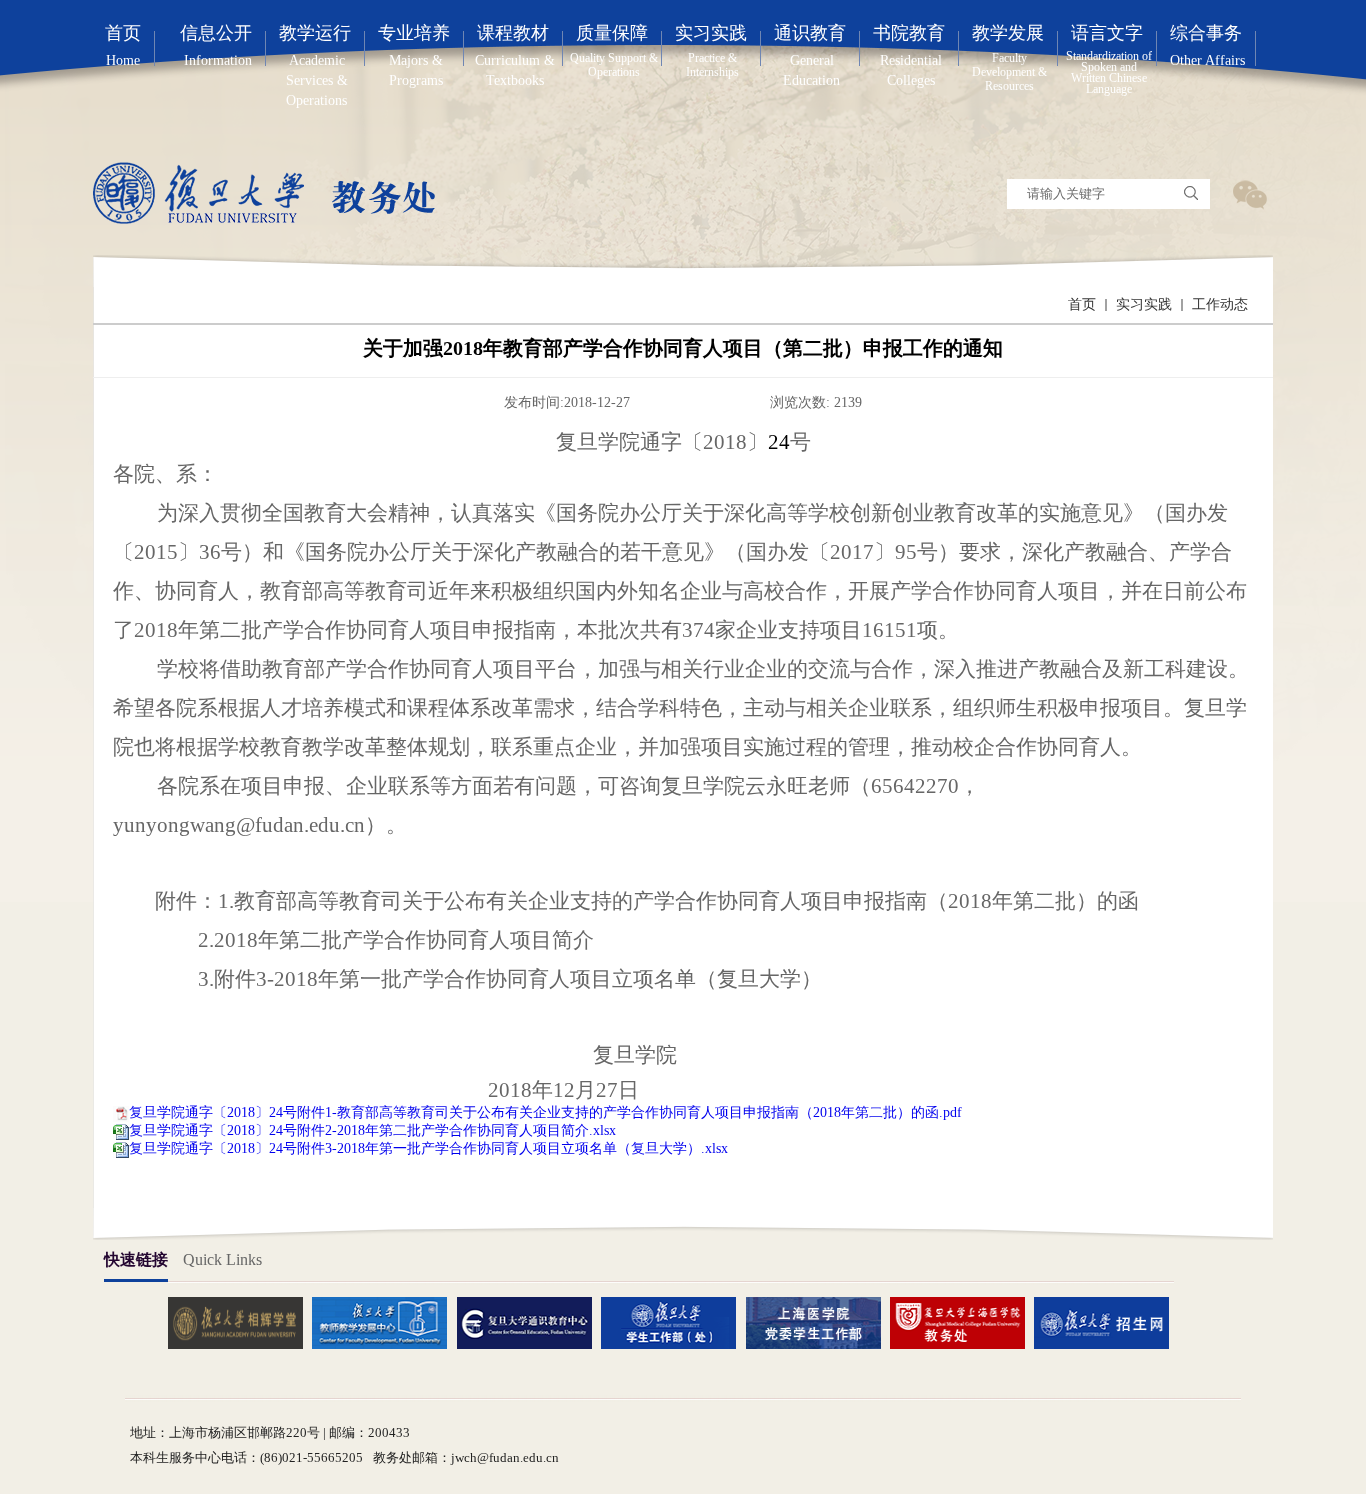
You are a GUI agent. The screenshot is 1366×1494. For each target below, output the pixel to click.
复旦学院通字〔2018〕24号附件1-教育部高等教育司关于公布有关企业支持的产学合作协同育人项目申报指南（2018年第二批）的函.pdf (545, 1112)
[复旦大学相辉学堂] (243, 1322)
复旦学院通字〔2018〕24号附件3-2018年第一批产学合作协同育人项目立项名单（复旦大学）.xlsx (428, 1148)
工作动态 (1220, 304)
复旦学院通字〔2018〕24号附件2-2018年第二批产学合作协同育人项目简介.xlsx (372, 1130)
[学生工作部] (676, 1322)
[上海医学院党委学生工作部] (821, 1322)
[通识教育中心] (532, 1322)
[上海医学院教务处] (965, 1322)
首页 (1082, 304)
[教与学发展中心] (387, 1322)
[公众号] (1249, 194)
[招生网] (1109, 1322)
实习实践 (1144, 304)
